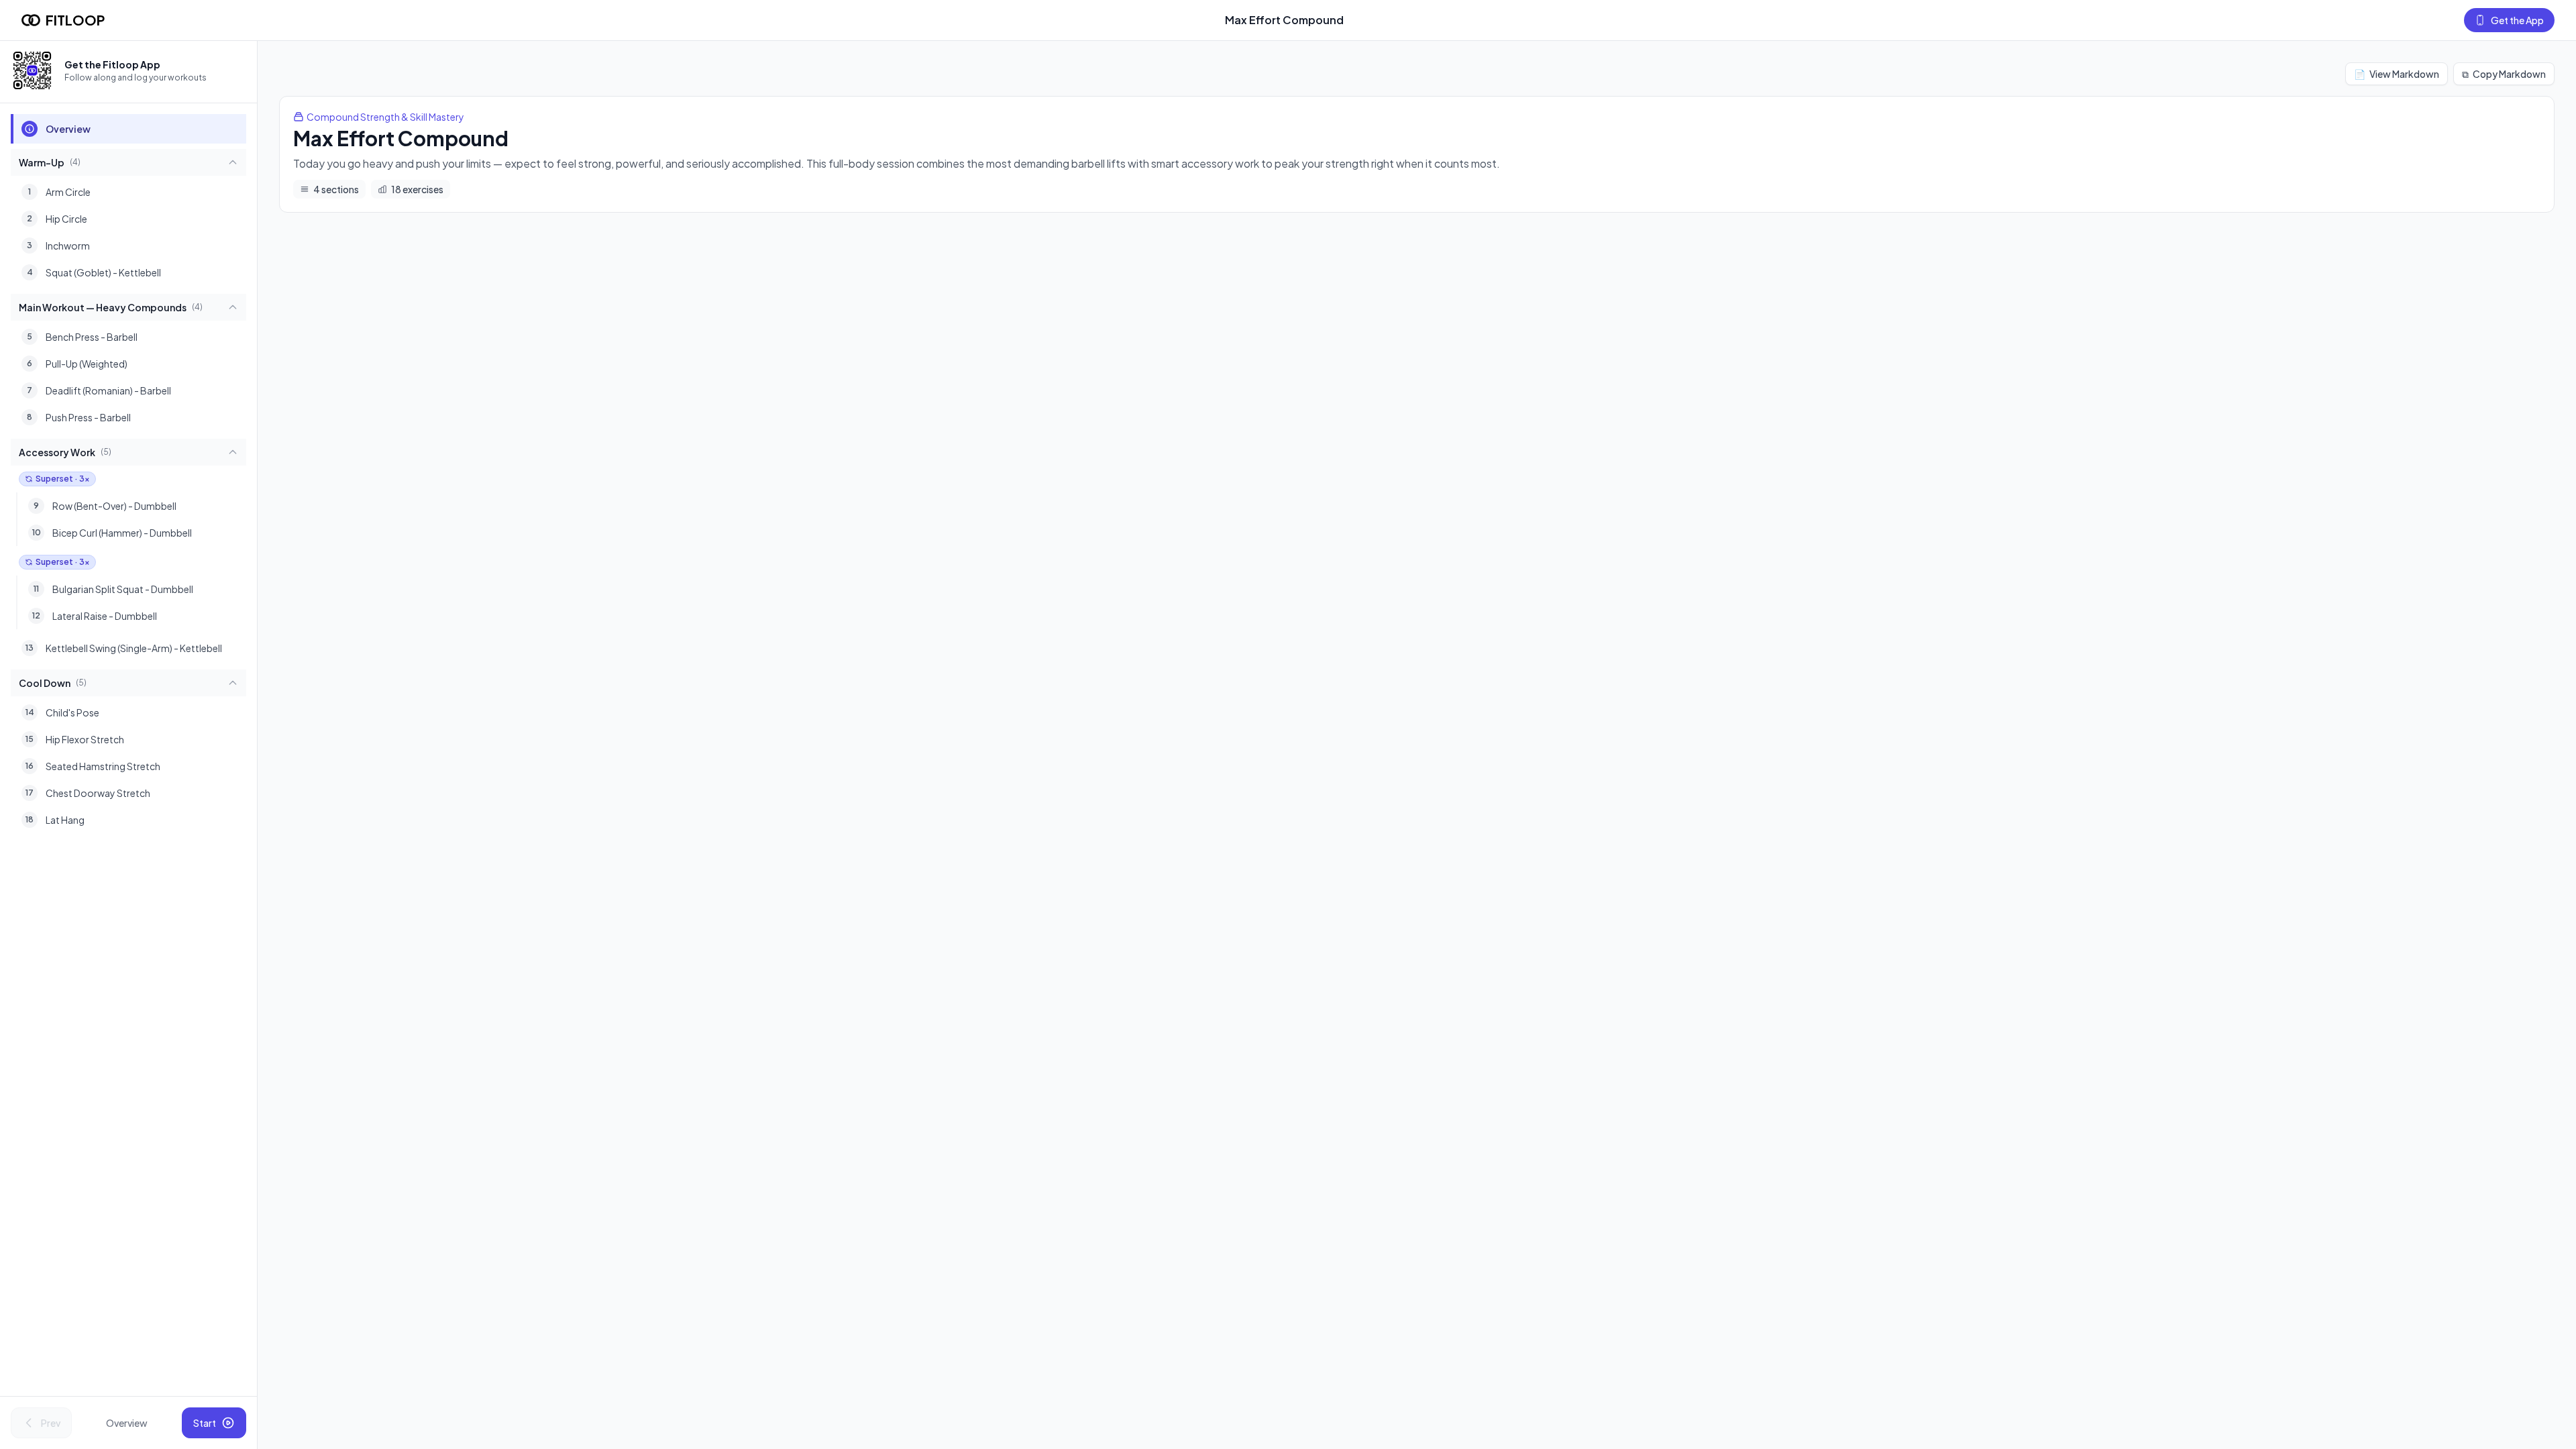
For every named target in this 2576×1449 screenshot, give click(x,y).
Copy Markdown (2504, 74)
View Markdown (2397, 74)
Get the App (2517, 20)
